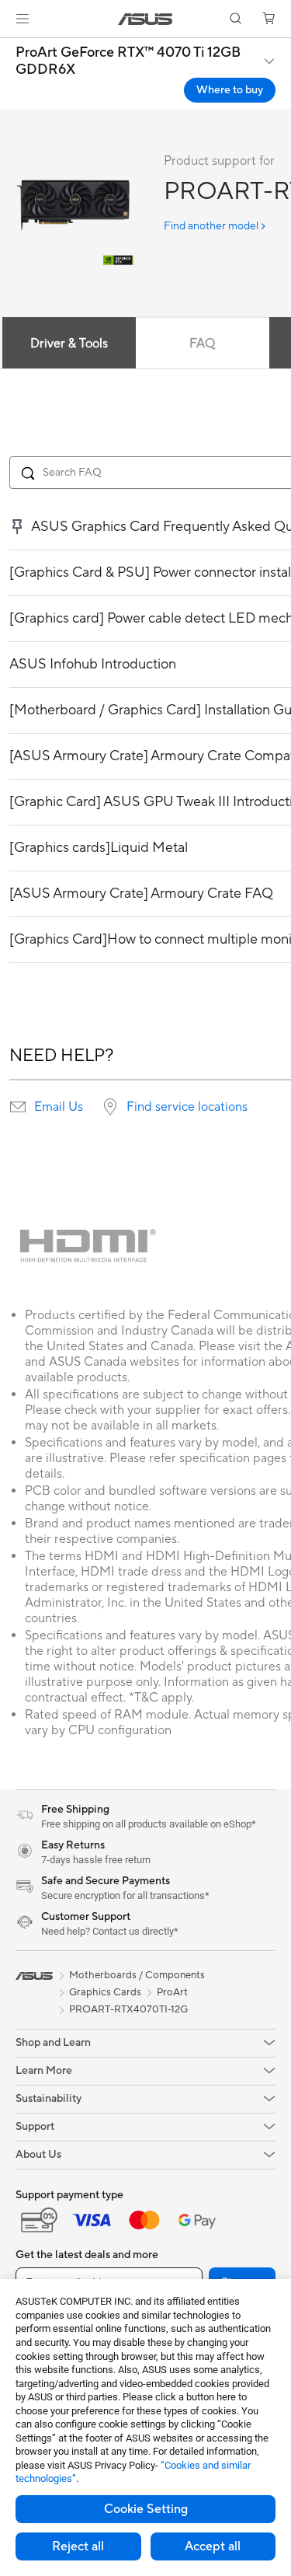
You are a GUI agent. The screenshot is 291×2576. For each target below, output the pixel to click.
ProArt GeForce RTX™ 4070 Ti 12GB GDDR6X (128, 61)
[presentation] (18, 1107)
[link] (145, 19)
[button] (23, 19)
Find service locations (187, 1107)
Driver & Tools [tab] (69, 344)
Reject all (78, 2546)
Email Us (59, 1107)
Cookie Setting (146, 2509)
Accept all (213, 2546)
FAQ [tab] (202, 344)
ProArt (172, 1992)
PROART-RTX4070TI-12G (128, 2009)
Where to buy (230, 90)
